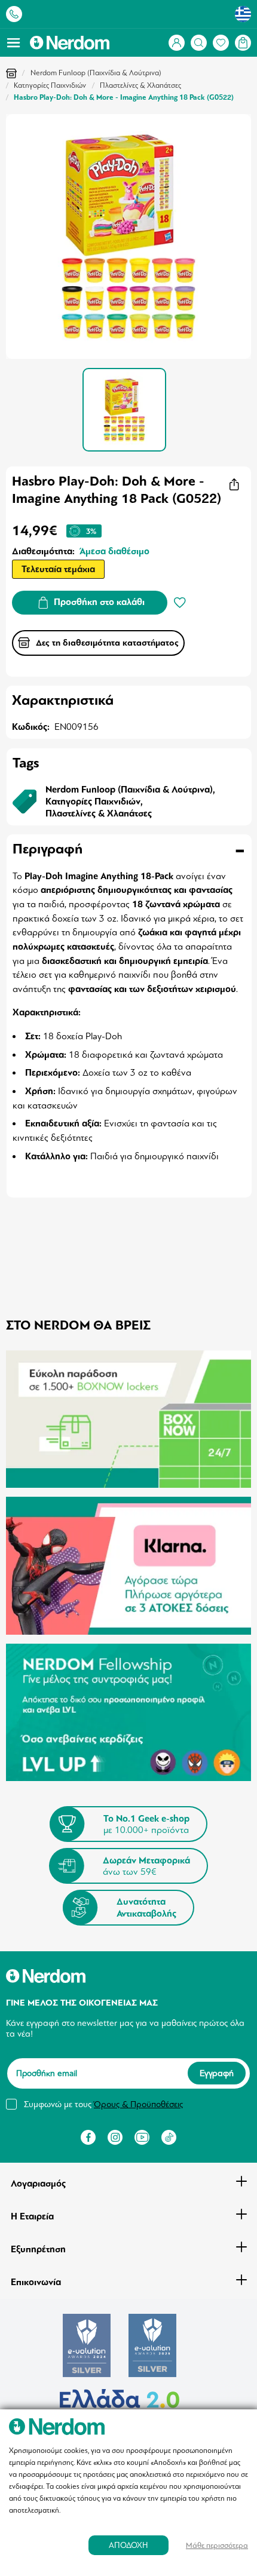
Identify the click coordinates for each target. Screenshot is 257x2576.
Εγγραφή (217, 2073)
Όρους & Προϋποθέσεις (138, 2104)
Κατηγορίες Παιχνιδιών (50, 85)
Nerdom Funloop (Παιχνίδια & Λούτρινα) (96, 73)
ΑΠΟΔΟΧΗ (128, 2545)
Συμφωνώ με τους (103, 2104)
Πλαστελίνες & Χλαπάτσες (140, 85)
